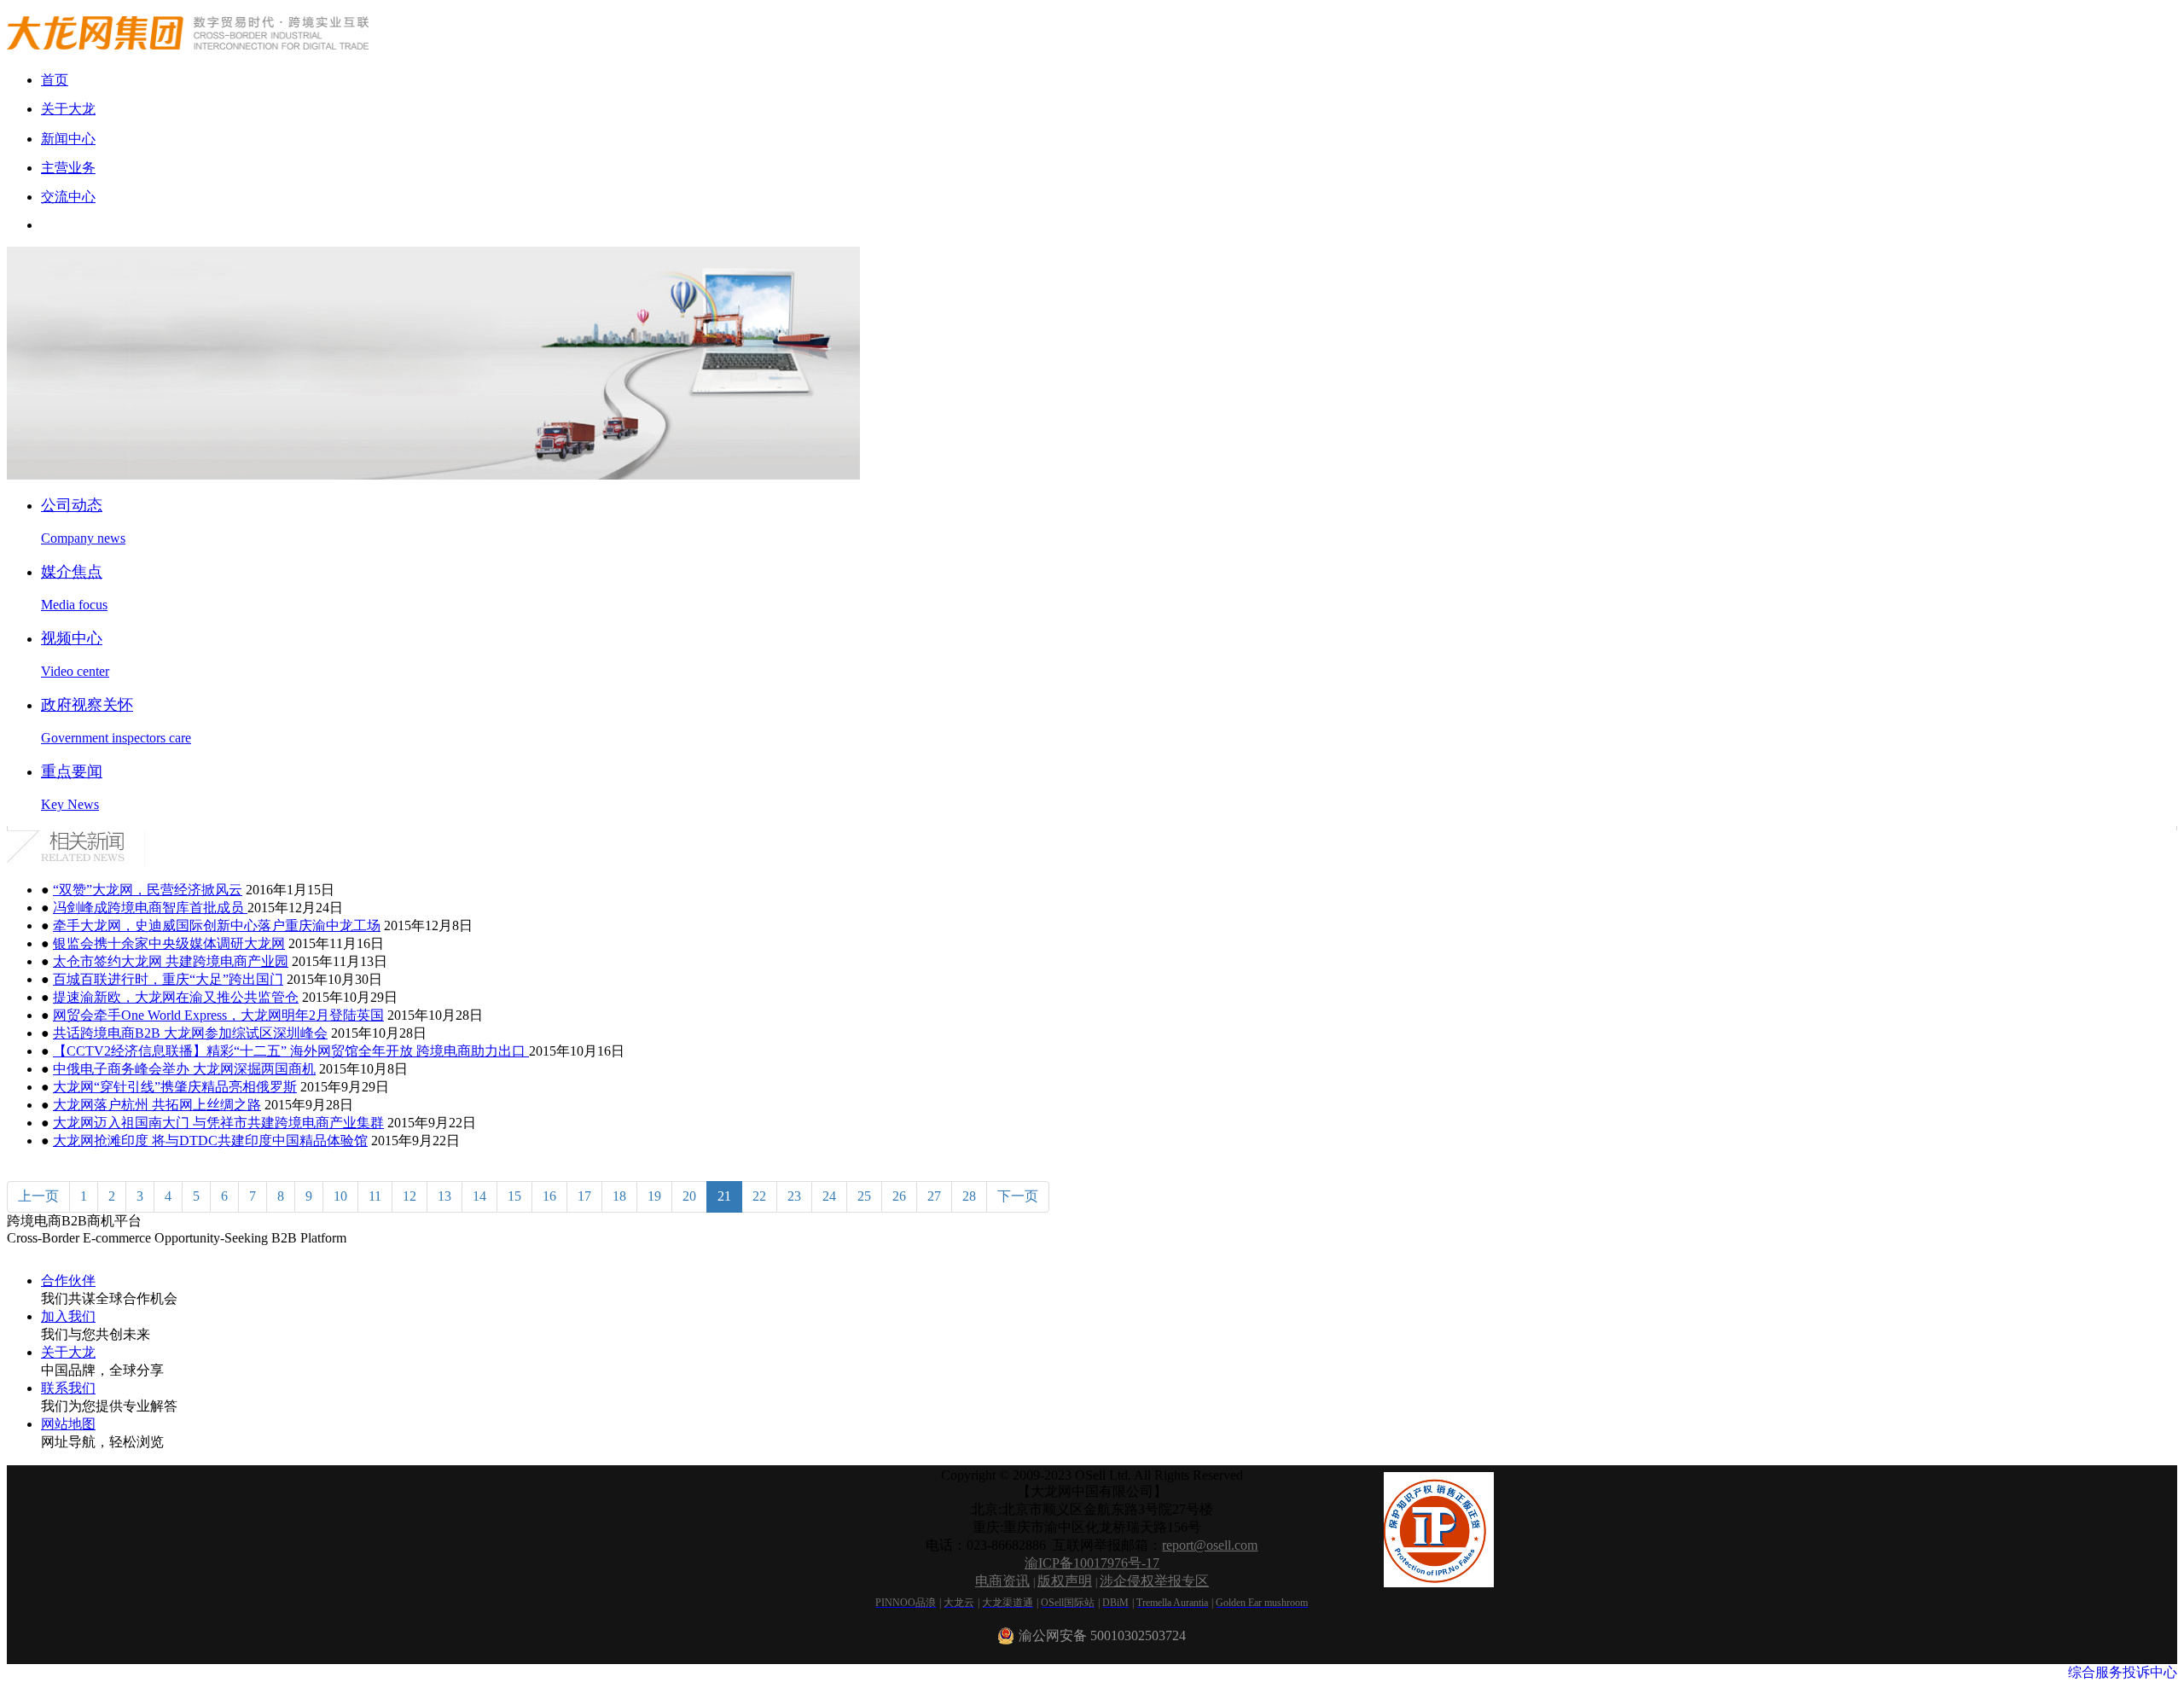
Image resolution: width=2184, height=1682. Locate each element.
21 (724, 1196)
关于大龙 (68, 1352)
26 (899, 1196)
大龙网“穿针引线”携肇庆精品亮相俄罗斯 (175, 1087)
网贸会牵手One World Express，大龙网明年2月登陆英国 (218, 1015)
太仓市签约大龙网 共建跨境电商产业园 (171, 961)
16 (549, 1196)
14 (479, 1196)
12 (409, 1196)
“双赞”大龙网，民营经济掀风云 (148, 890)
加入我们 (68, 1316)
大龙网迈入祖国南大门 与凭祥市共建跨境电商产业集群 (218, 1123)
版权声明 (1065, 1581)
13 (444, 1196)
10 (340, 1196)
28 (969, 1196)
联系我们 (68, 1388)
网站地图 (68, 1424)
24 (829, 1196)
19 (654, 1196)
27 (934, 1196)
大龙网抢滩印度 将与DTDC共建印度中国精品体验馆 (210, 1141)
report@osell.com (1210, 1545)
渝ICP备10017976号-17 (1092, 1563)
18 (619, 1196)
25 (864, 1196)
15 (514, 1196)
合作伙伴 (68, 1280)
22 (759, 1196)
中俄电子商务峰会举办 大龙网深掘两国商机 (184, 1069)
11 (375, 1196)
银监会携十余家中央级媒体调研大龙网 (169, 943)
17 (584, 1196)
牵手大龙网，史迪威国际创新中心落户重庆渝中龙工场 (217, 925)
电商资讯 (1002, 1581)
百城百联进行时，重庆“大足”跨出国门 (168, 979)
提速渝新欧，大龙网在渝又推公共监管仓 (176, 997)
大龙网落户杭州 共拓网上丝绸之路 (157, 1105)
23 (794, 1196)
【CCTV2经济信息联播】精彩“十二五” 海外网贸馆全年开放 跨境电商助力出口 (291, 1051)
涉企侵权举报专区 (1154, 1581)
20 (689, 1196)
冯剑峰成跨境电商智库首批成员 (150, 908)
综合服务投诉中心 (2123, 1672)
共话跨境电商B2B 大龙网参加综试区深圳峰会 (190, 1033)
